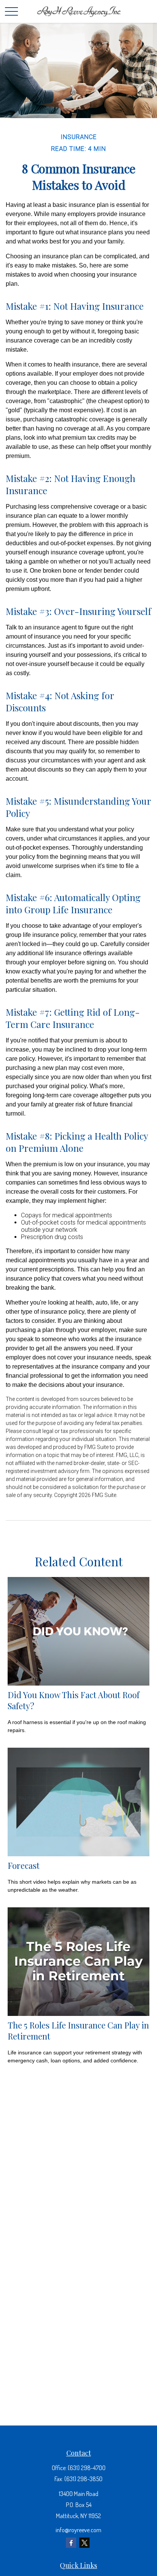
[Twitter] (84, 2543)
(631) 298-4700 (87, 2468)
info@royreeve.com (78, 2530)
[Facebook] (71, 2543)
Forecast (24, 1865)
